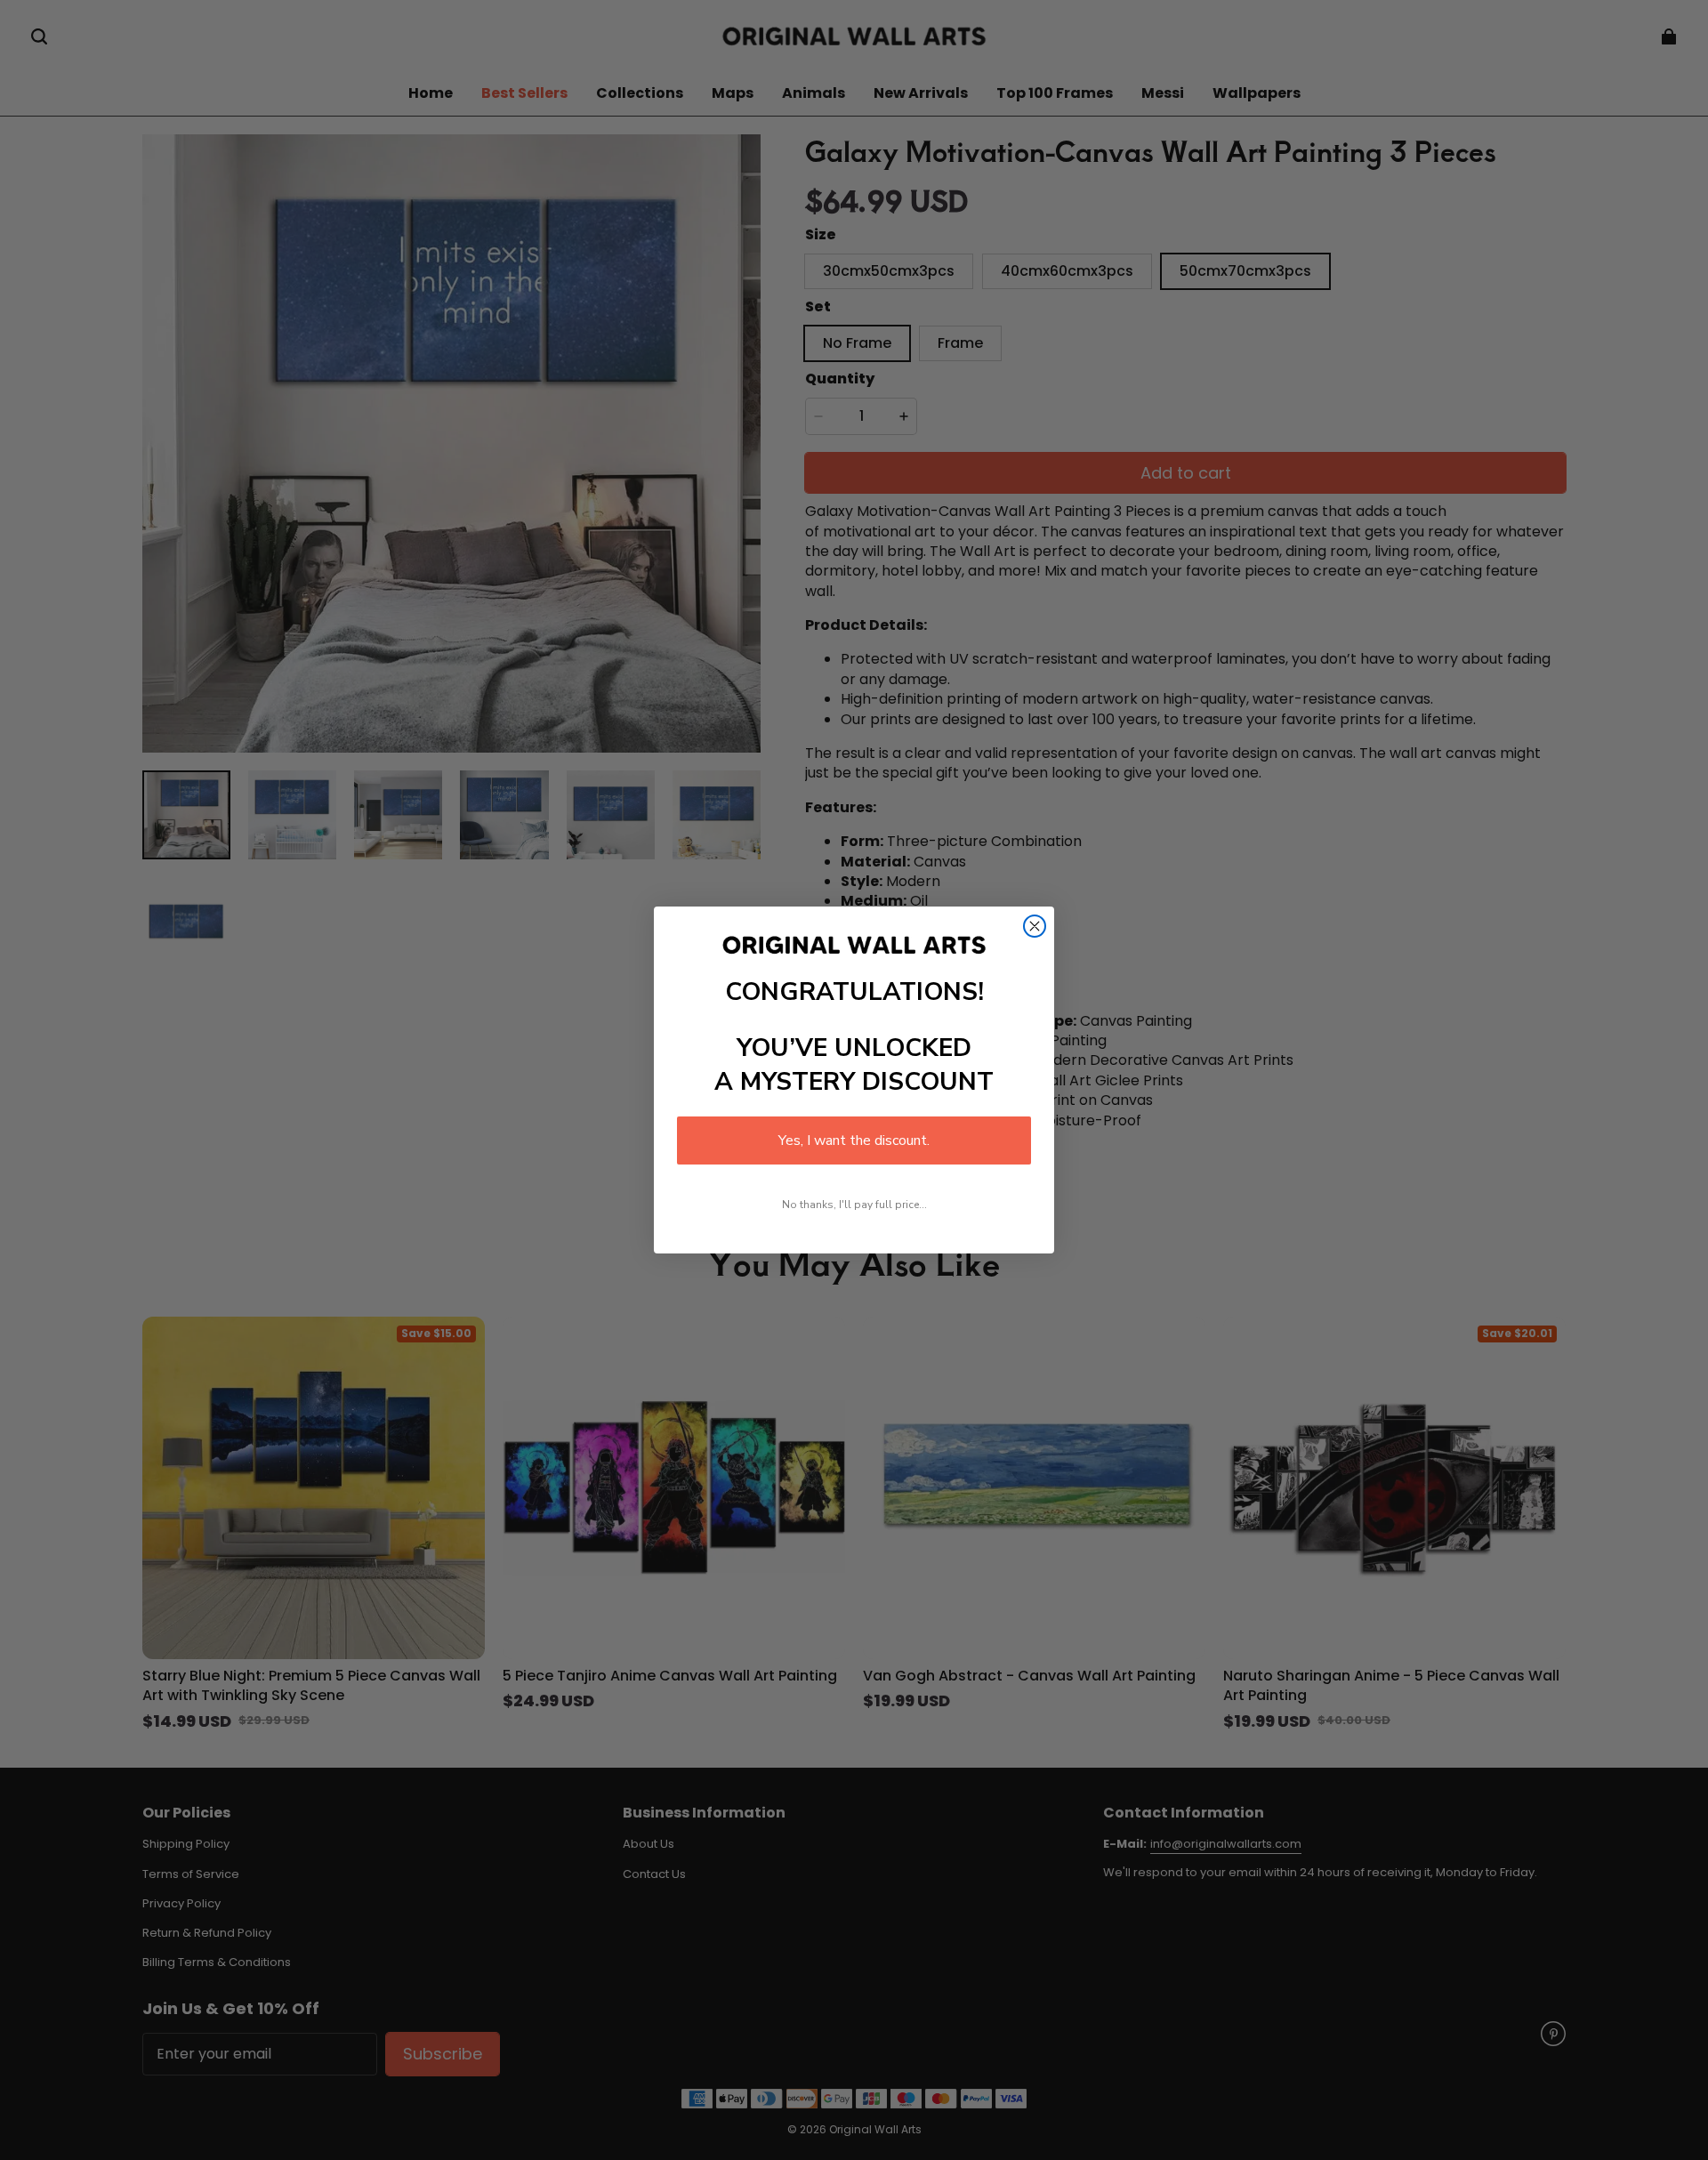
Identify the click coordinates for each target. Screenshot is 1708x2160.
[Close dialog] (1035, 926)
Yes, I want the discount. (854, 1140)
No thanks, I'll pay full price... (854, 1205)
